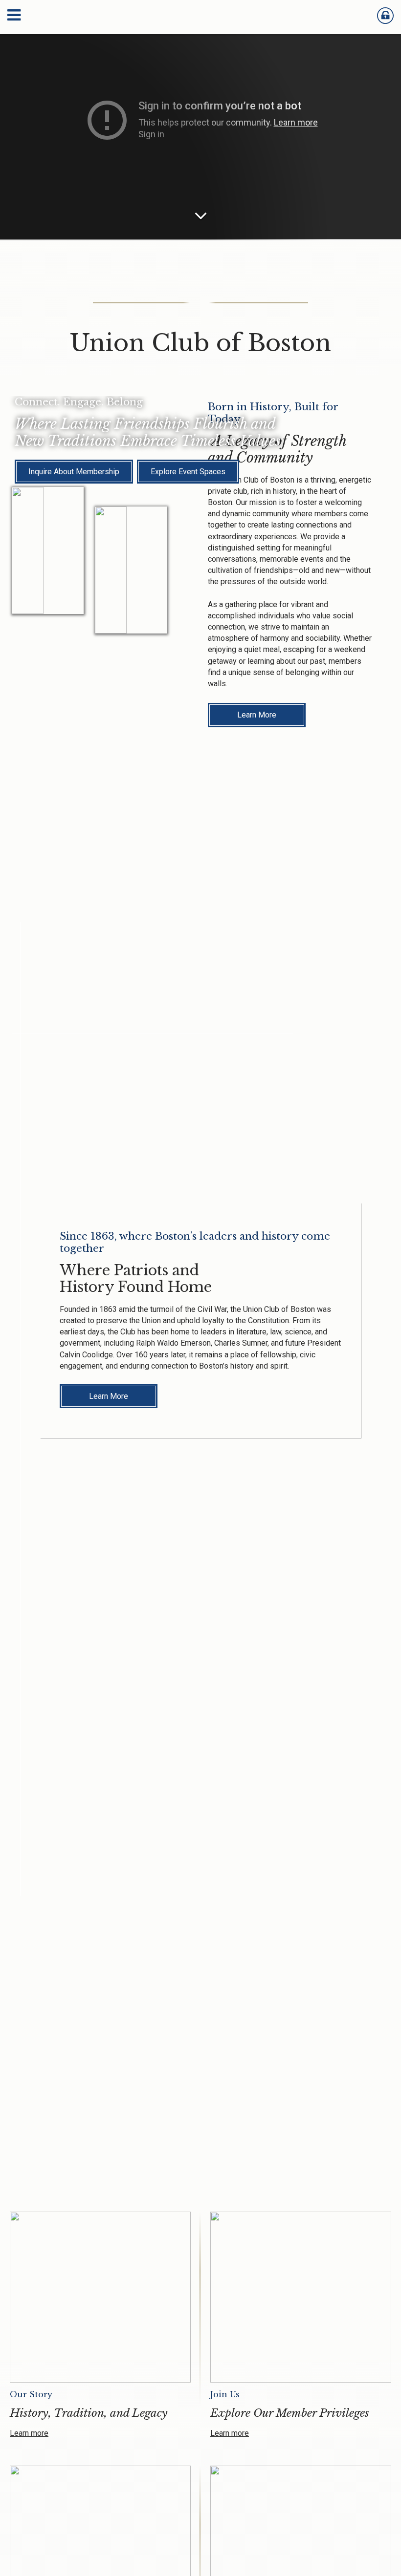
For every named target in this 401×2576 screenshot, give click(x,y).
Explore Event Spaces (188, 472)
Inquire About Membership (74, 472)
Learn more (29, 2433)
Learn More (257, 715)
